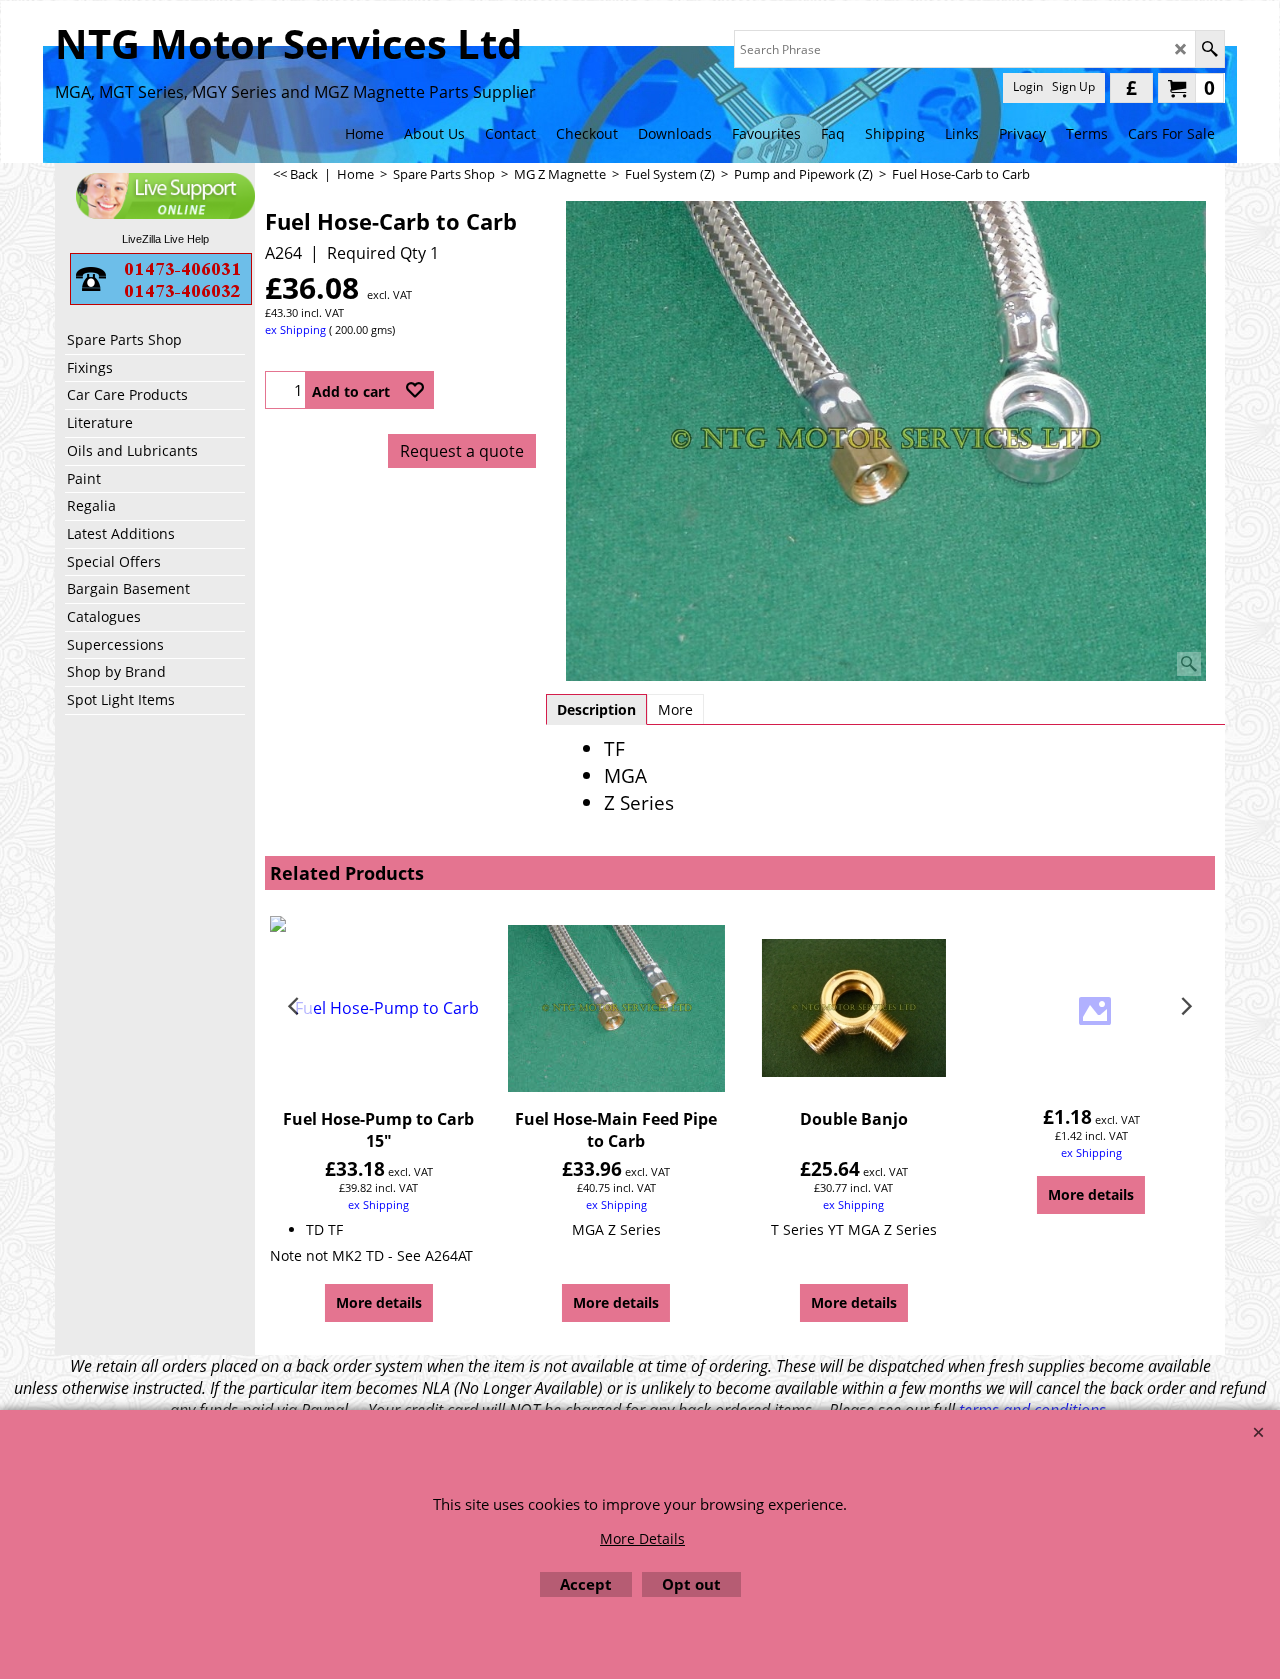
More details (379, 1302)
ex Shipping (295, 329)
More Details (642, 1538)
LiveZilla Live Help (165, 239)
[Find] (1209, 49)
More (675, 709)
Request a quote (462, 451)
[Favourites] (415, 390)
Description (596, 709)
